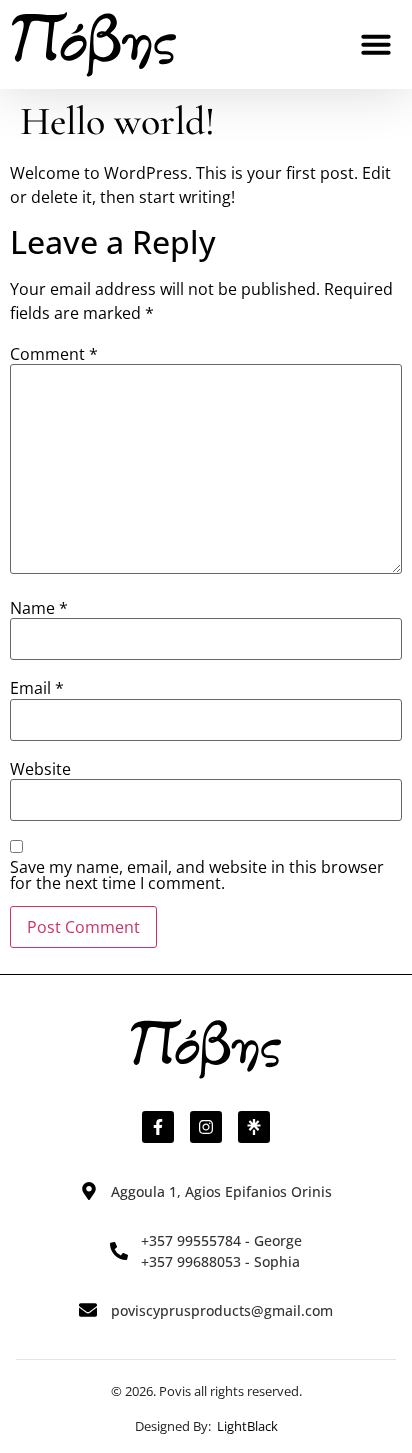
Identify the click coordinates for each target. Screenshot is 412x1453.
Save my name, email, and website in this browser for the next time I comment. (197, 875)
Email (37, 688)
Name (39, 608)
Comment (54, 354)
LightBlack (247, 1426)
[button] (376, 44)
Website (40, 769)
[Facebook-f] (158, 1127)
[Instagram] (206, 1127)
